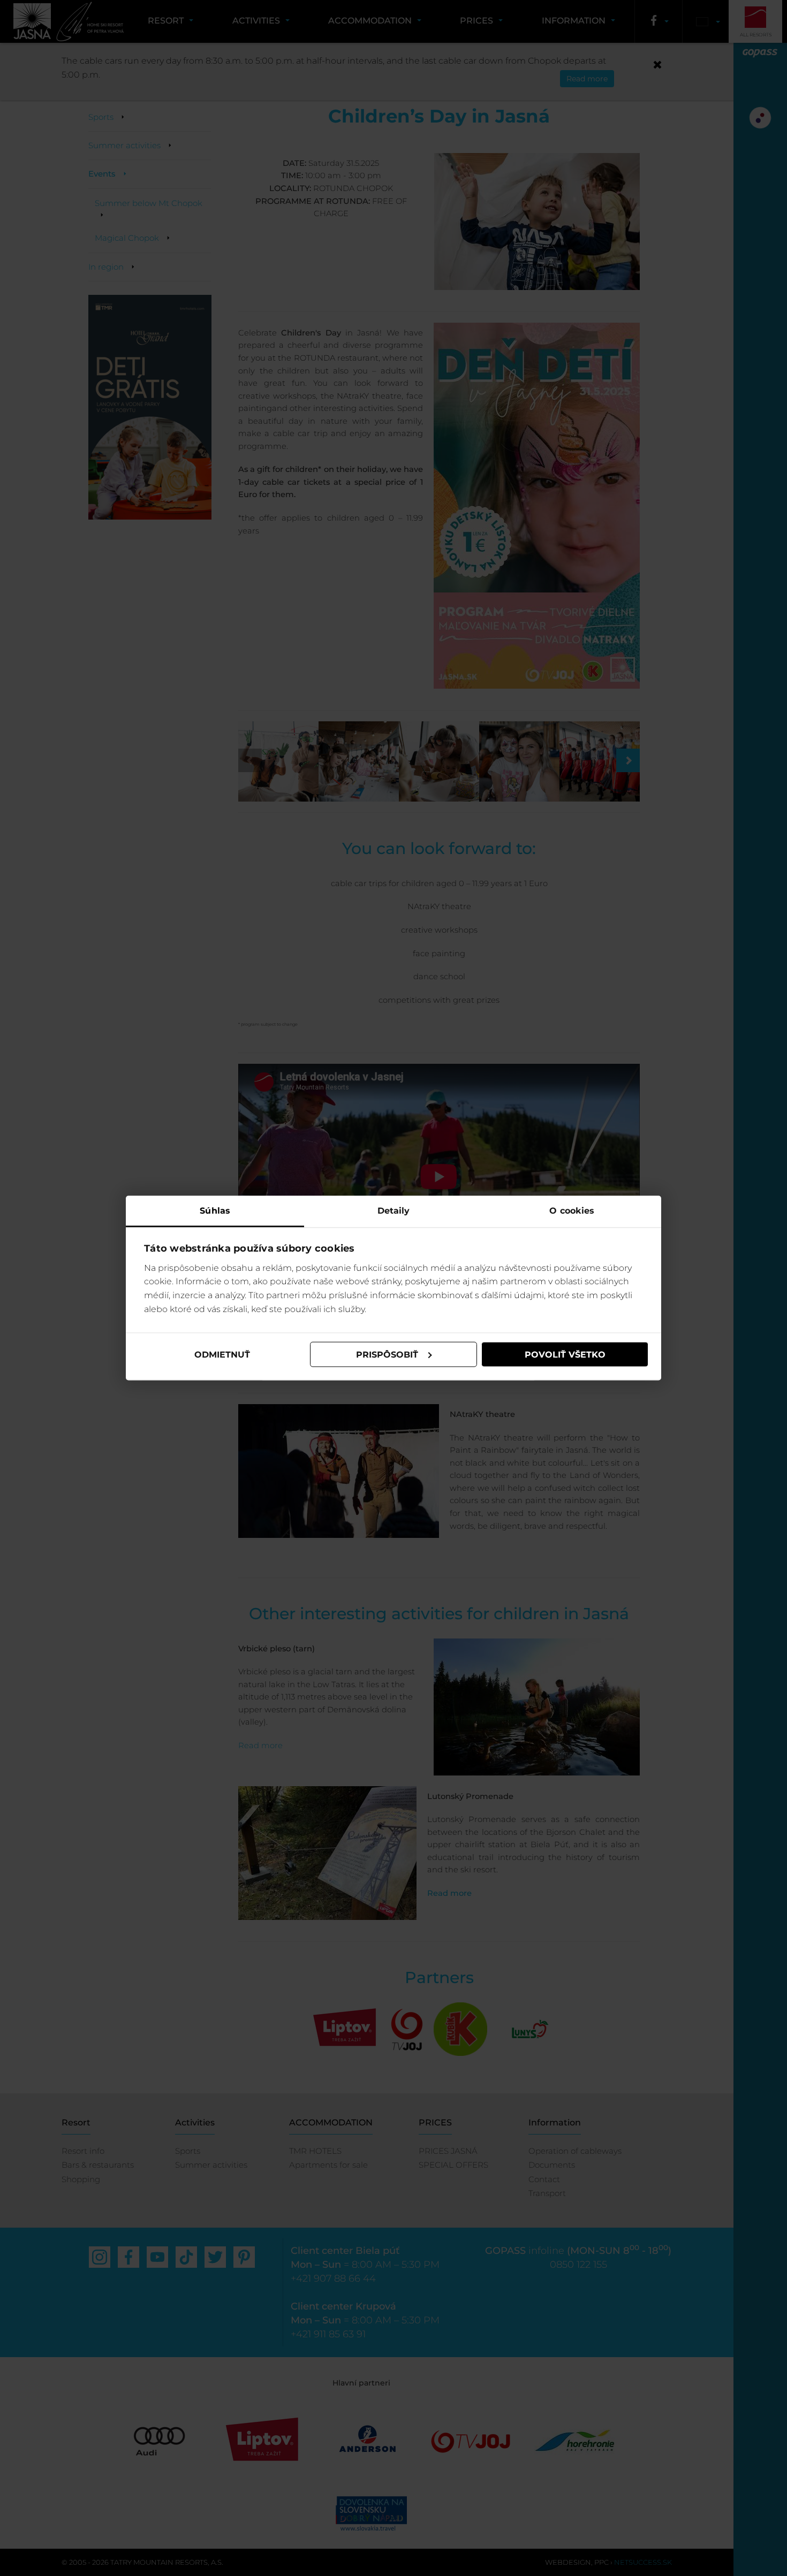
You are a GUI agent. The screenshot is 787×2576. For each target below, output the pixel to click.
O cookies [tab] (572, 1211)
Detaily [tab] (394, 1211)
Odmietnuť (222, 1354)
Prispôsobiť (387, 1354)
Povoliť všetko (565, 1354)
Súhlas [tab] (215, 1211)
